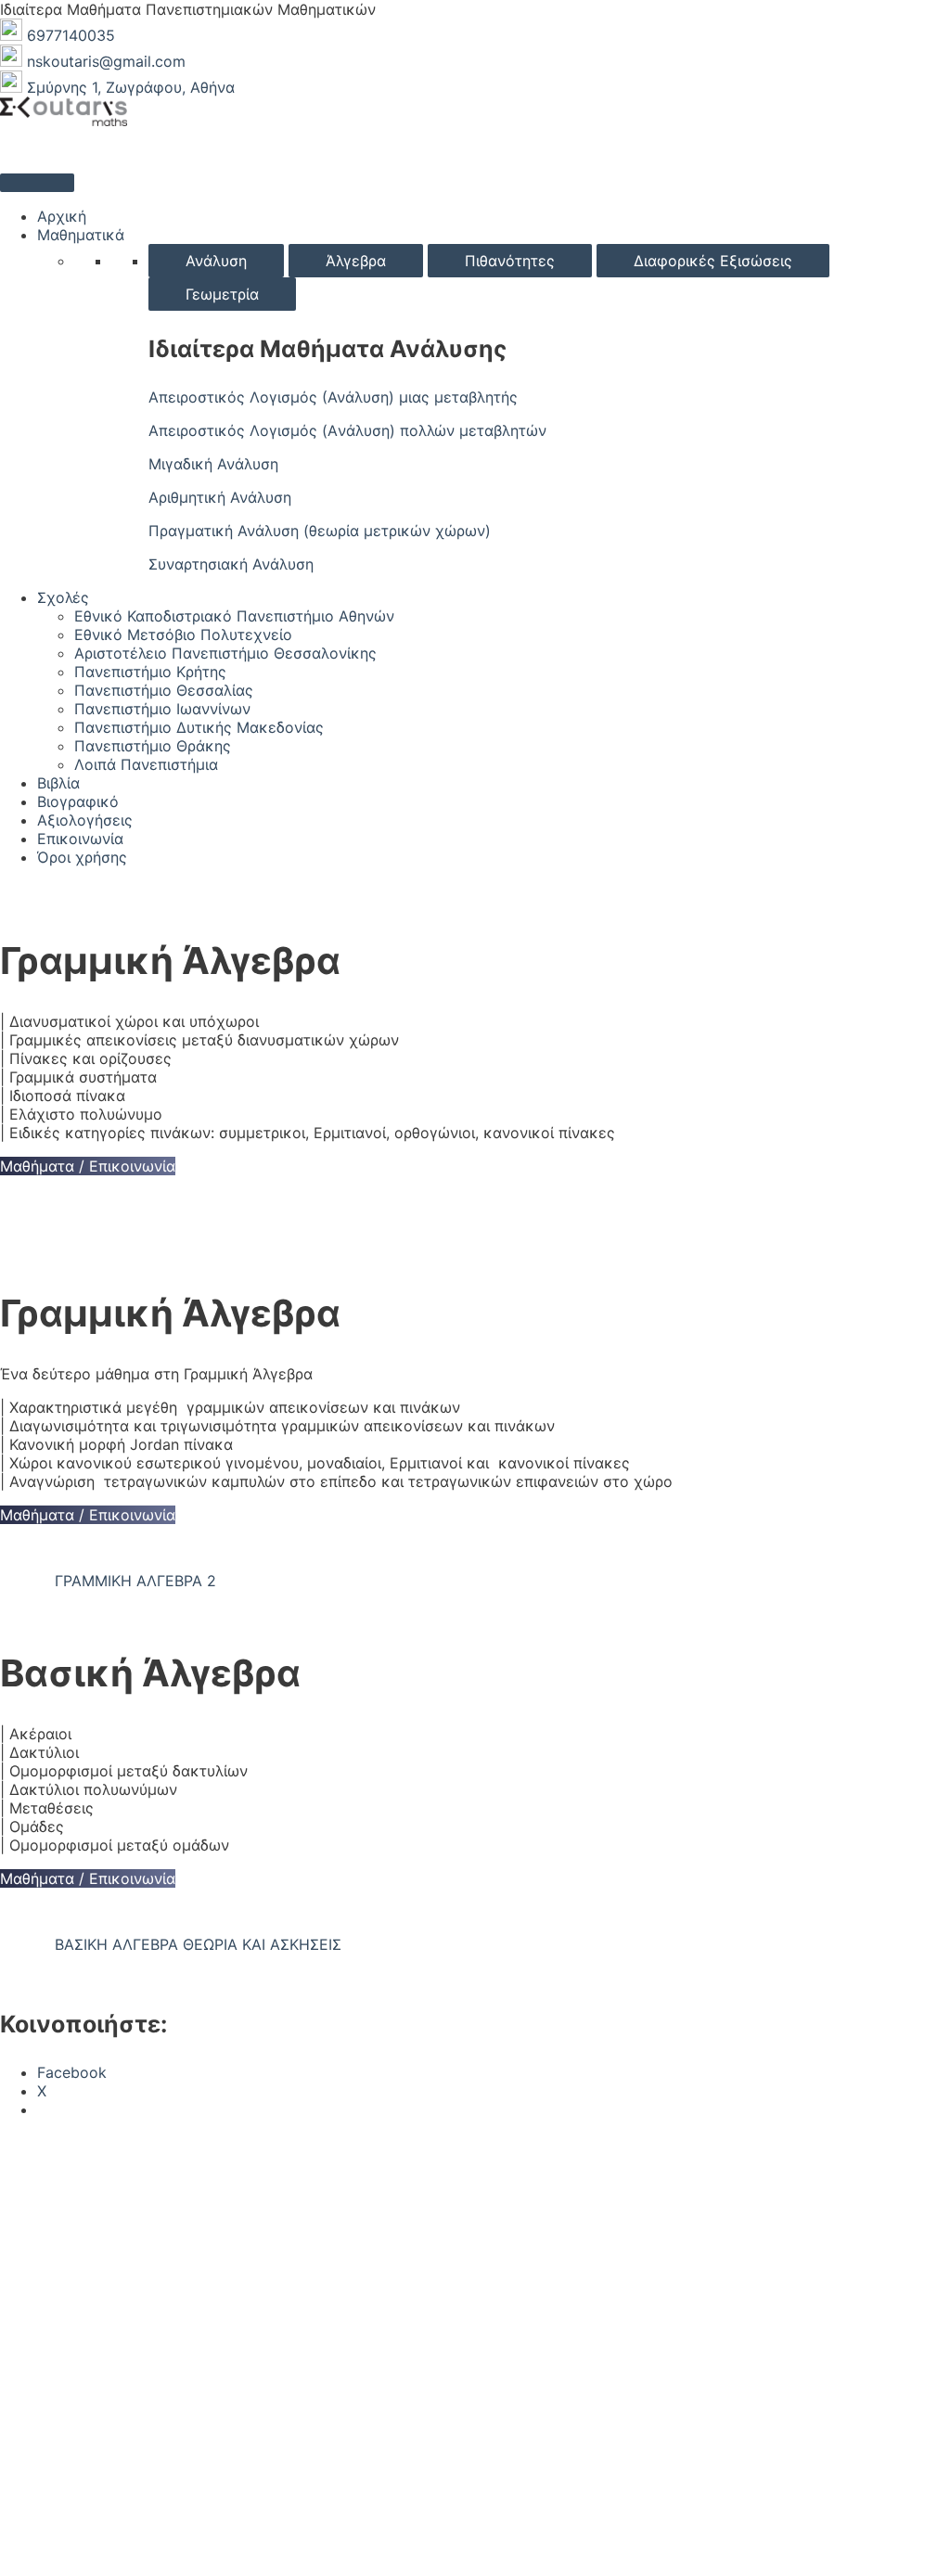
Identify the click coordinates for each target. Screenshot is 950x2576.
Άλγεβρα (356, 261)
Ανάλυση (216, 261)
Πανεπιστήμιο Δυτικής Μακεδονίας (199, 727)
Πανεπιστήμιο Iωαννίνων (162, 709)
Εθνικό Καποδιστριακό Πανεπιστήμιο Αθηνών (234, 616)
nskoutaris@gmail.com (106, 61)
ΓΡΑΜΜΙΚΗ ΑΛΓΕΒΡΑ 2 (135, 1581)
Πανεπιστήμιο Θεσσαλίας (164, 690)
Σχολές (63, 597)
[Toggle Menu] (37, 183)
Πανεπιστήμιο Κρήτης (150, 672)
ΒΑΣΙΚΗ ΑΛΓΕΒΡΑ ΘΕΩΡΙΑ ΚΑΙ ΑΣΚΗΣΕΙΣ (198, 1944)
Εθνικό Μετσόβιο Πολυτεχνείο (183, 634)
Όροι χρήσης (82, 857)
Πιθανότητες (510, 261)
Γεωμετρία (222, 294)
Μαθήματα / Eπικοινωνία (88, 1166)
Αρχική (62, 216)
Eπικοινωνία (80, 839)
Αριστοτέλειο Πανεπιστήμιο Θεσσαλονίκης (225, 653)
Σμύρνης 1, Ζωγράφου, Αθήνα (131, 87)
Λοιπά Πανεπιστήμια (146, 764)
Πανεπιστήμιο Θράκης (153, 746)
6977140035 (71, 35)
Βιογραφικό (78, 801)
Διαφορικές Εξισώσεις (713, 261)
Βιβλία (58, 783)
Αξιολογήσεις (85, 820)
